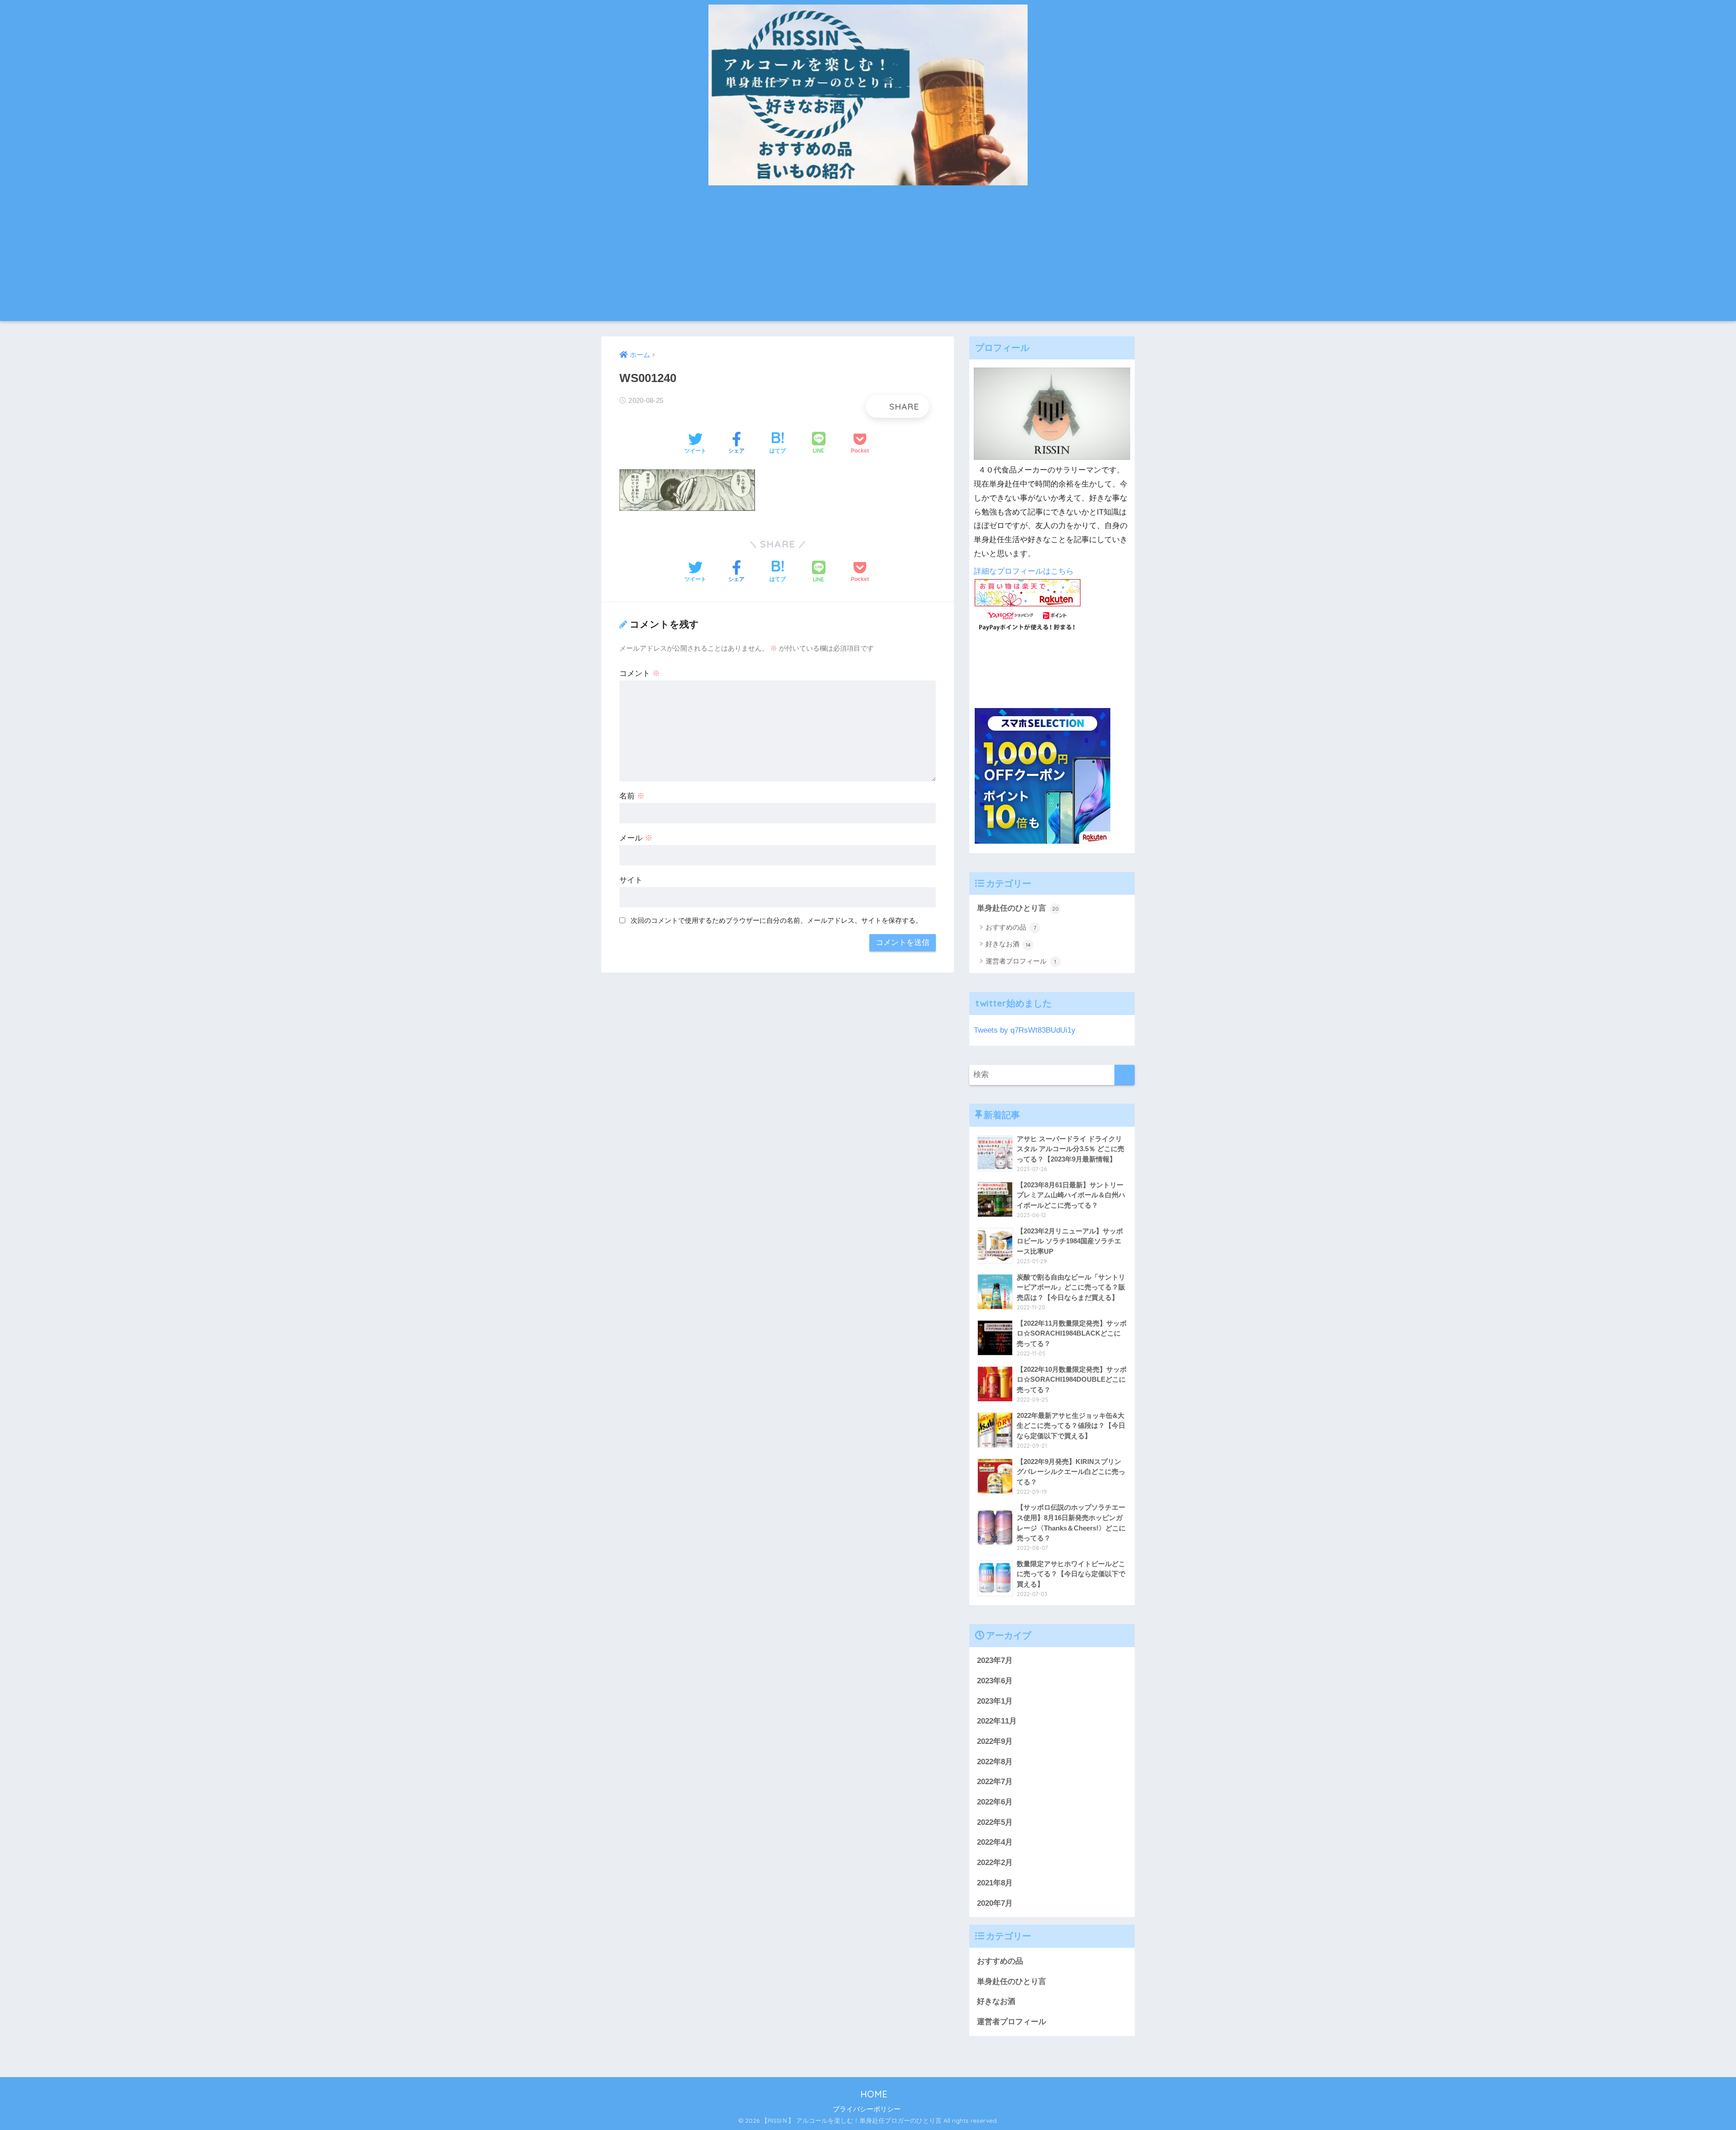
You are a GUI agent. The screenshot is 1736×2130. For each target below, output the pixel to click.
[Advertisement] (868, 258)
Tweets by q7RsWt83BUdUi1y (1025, 1030)
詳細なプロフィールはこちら (1024, 571)
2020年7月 (995, 1903)
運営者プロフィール (1021, 961)
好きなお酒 (1008, 944)
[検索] (1125, 1075)
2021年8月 (995, 1883)
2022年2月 (995, 1863)
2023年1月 (995, 1701)
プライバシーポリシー (867, 2109)
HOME (873, 2094)
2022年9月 (995, 1741)
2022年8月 (995, 1762)
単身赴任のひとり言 (1018, 908)
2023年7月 (995, 1660)
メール (636, 838)
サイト (631, 880)
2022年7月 (995, 1782)
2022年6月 (995, 1802)
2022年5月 (995, 1822)
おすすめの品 (1011, 927)
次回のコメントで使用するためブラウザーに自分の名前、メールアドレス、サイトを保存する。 (776, 920)
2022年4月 (995, 1842)
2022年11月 (997, 1721)
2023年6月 (995, 1681)
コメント (640, 673)
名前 (632, 796)
